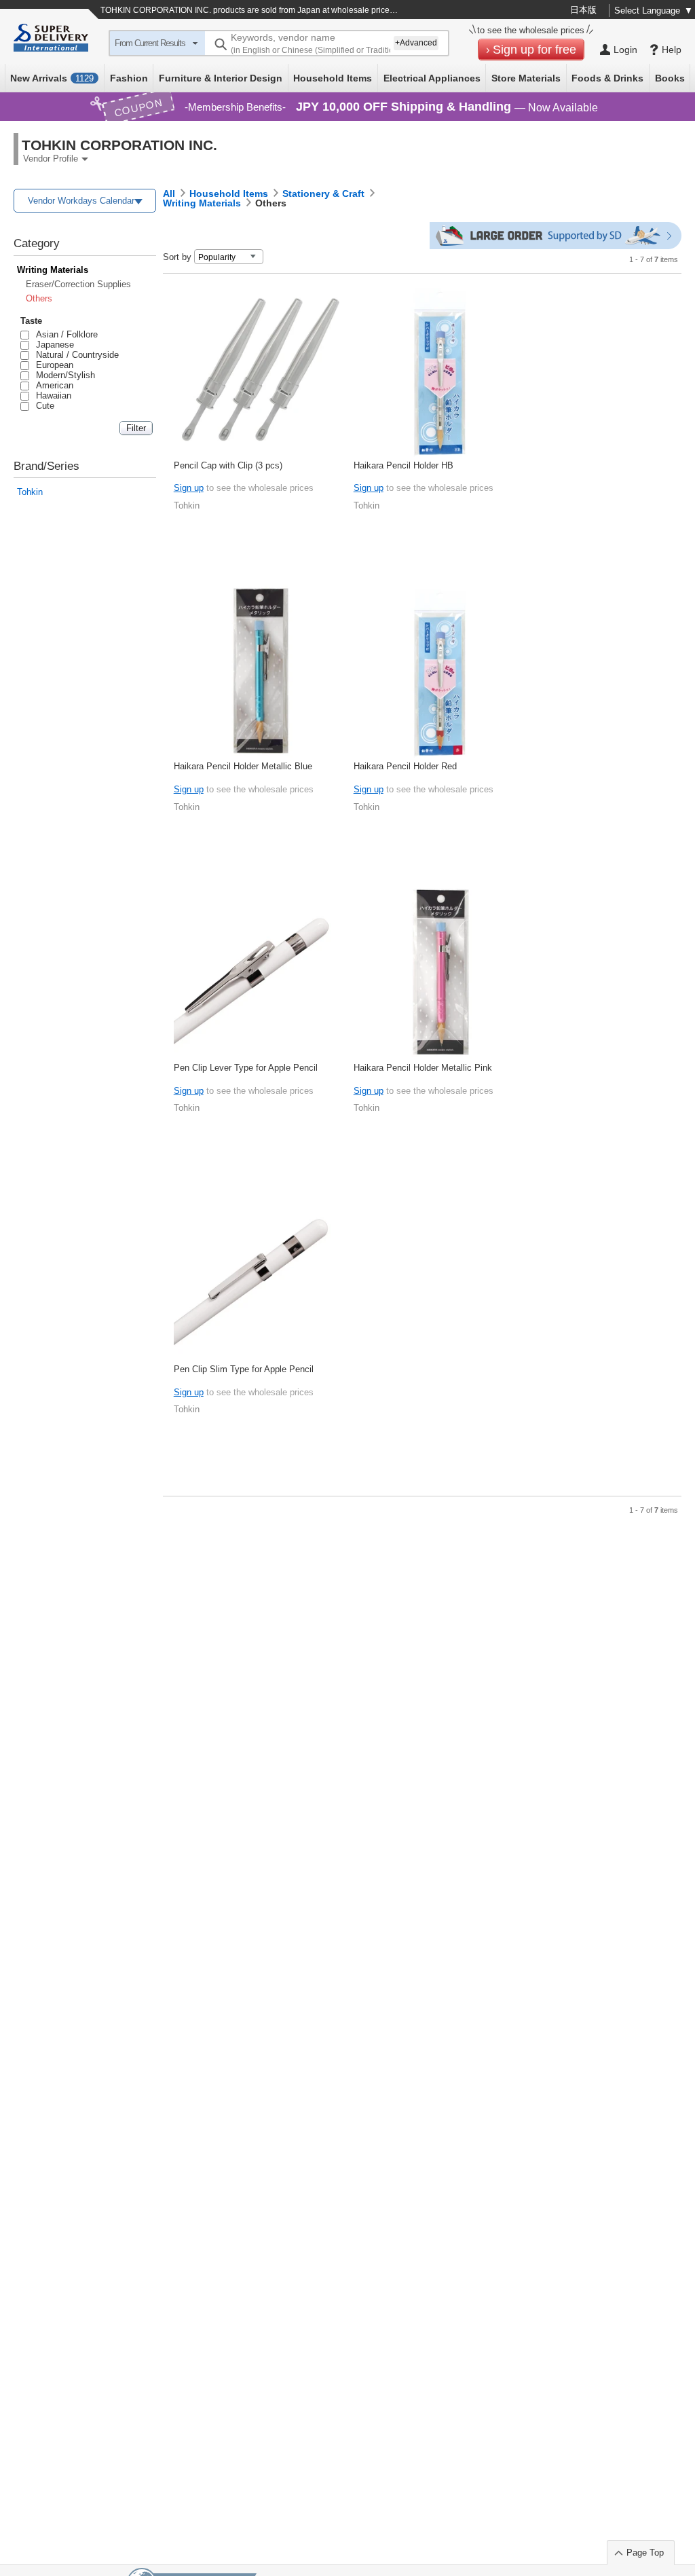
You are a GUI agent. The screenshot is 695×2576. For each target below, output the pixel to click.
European (52, 365)
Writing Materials (53, 270)
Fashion (129, 78)
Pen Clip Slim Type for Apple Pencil (244, 1369)
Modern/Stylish (63, 375)
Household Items (333, 78)
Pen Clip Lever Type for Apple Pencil (246, 1068)
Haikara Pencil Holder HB (403, 465)
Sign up (189, 488)
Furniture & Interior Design (221, 78)
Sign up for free (534, 50)
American (52, 385)
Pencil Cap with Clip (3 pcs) (228, 465)
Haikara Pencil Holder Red (405, 766)
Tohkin (30, 492)
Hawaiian (51, 395)
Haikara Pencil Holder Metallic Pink (423, 1068)
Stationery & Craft (323, 194)
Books (670, 78)
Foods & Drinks (607, 78)
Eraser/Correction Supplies (78, 284)
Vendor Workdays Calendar (81, 201)
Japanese (53, 345)
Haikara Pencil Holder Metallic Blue (243, 766)
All (169, 194)
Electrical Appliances (432, 78)
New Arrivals (52, 78)
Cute (43, 406)
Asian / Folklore (64, 334)
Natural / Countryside (75, 355)
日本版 (583, 10)
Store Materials (526, 78)
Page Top (645, 2553)
